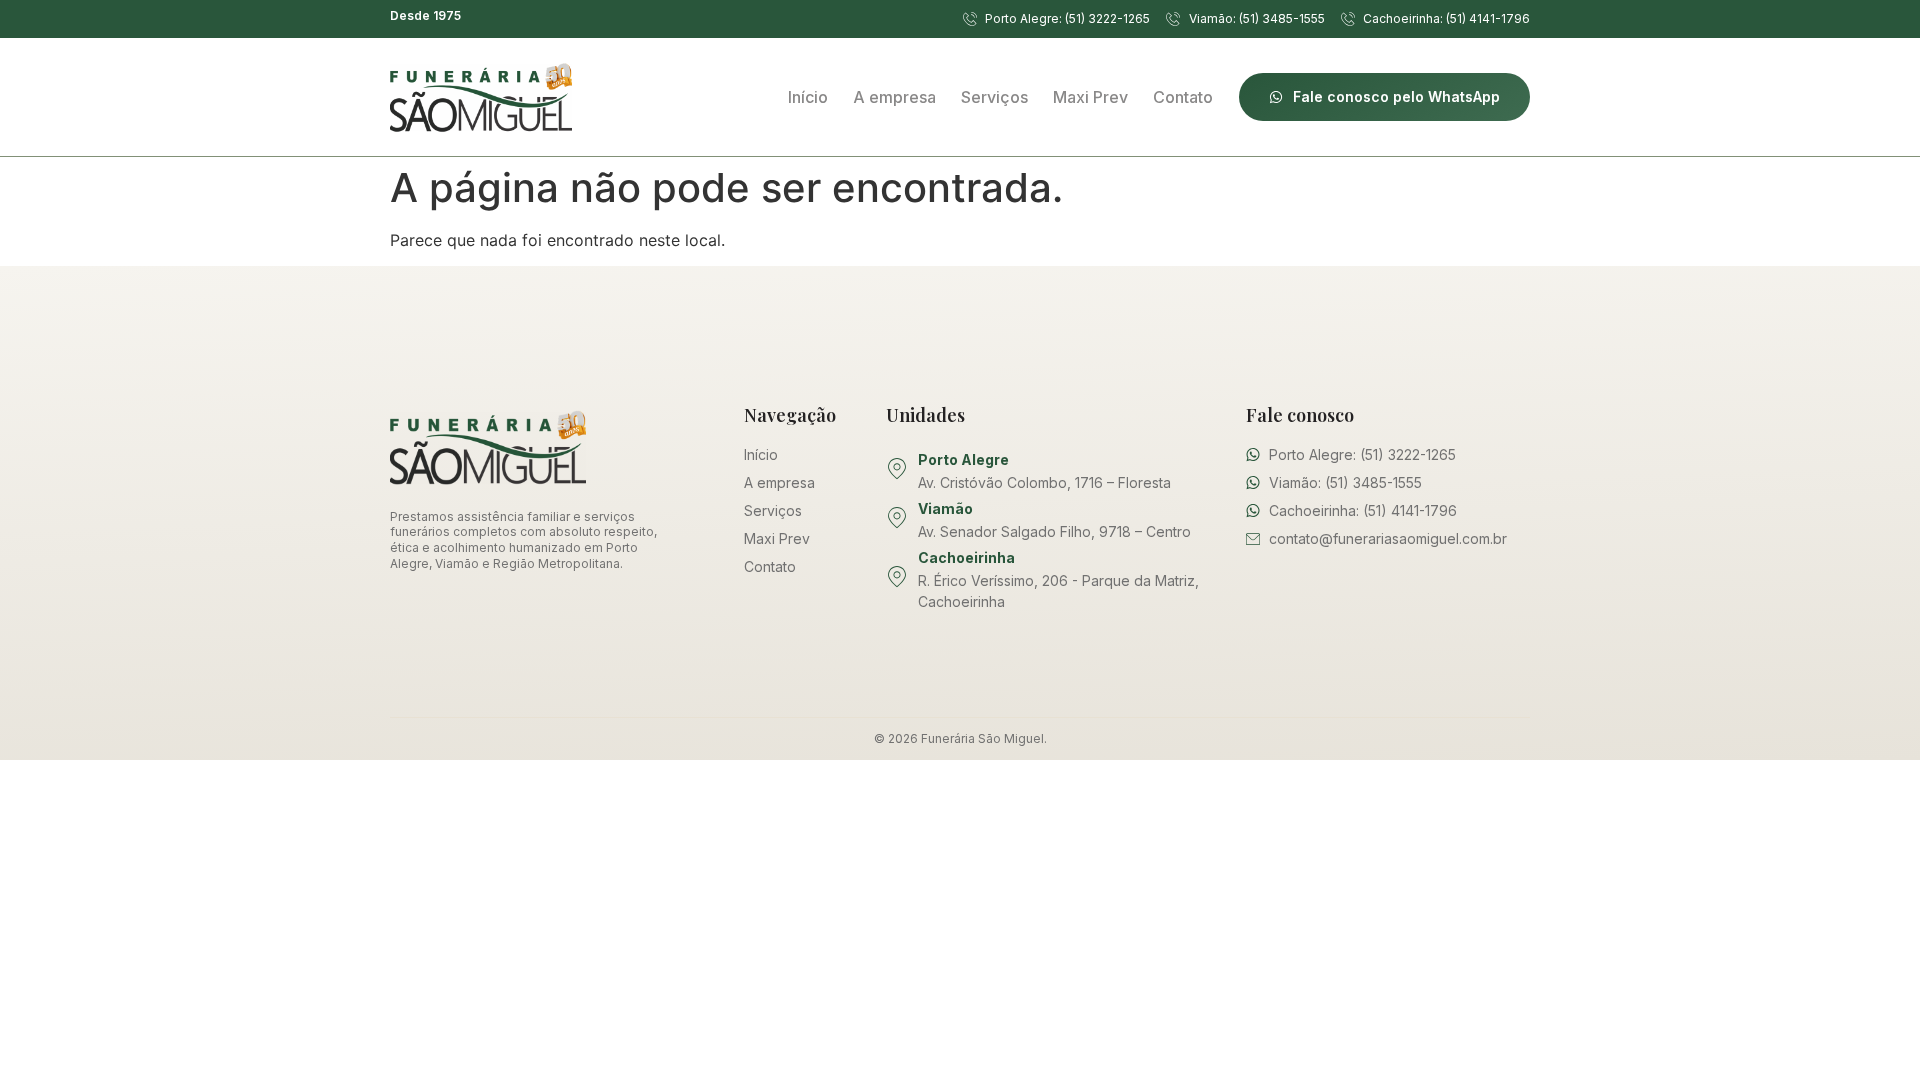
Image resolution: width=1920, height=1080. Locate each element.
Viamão (945, 508)
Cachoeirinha (966, 557)
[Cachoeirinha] (897, 577)
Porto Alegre (963, 459)
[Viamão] (897, 518)
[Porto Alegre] (897, 469)
